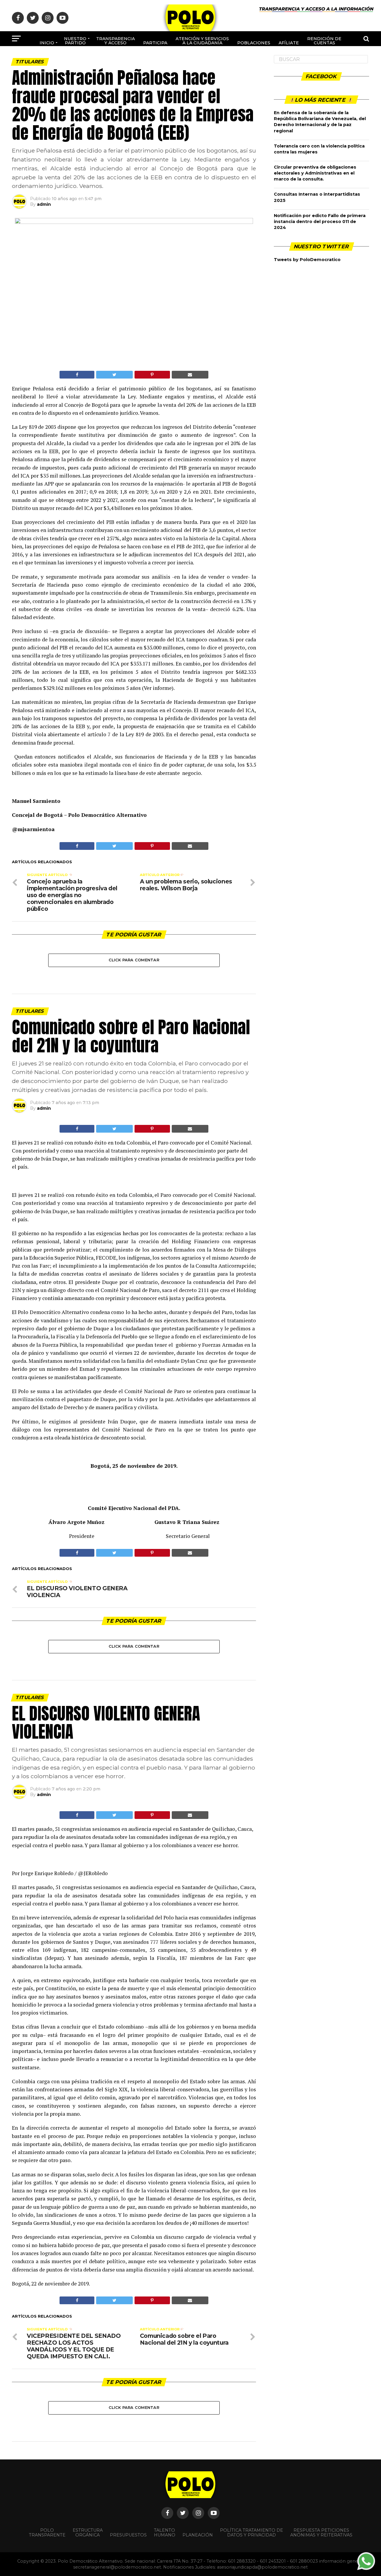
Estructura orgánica (88, 2533)
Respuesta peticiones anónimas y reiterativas (321, 2533)
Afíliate (289, 43)
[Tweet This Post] (114, 375)
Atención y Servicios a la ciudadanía (202, 41)
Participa (155, 43)
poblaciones (254, 43)
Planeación (198, 2535)
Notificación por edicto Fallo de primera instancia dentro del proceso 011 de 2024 (320, 222)
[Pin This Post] (152, 375)
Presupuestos (128, 2535)
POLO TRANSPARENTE (47, 2533)
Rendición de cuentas (324, 41)
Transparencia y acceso (115, 41)
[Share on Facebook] (77, 375)
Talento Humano (165, 2533)
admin (44, 204)
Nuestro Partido (75, 41)
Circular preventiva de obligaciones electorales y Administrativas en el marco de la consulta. (315, 173)
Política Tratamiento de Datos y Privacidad (252, 2533)
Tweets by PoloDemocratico (307, 260)
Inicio (47, 43)
